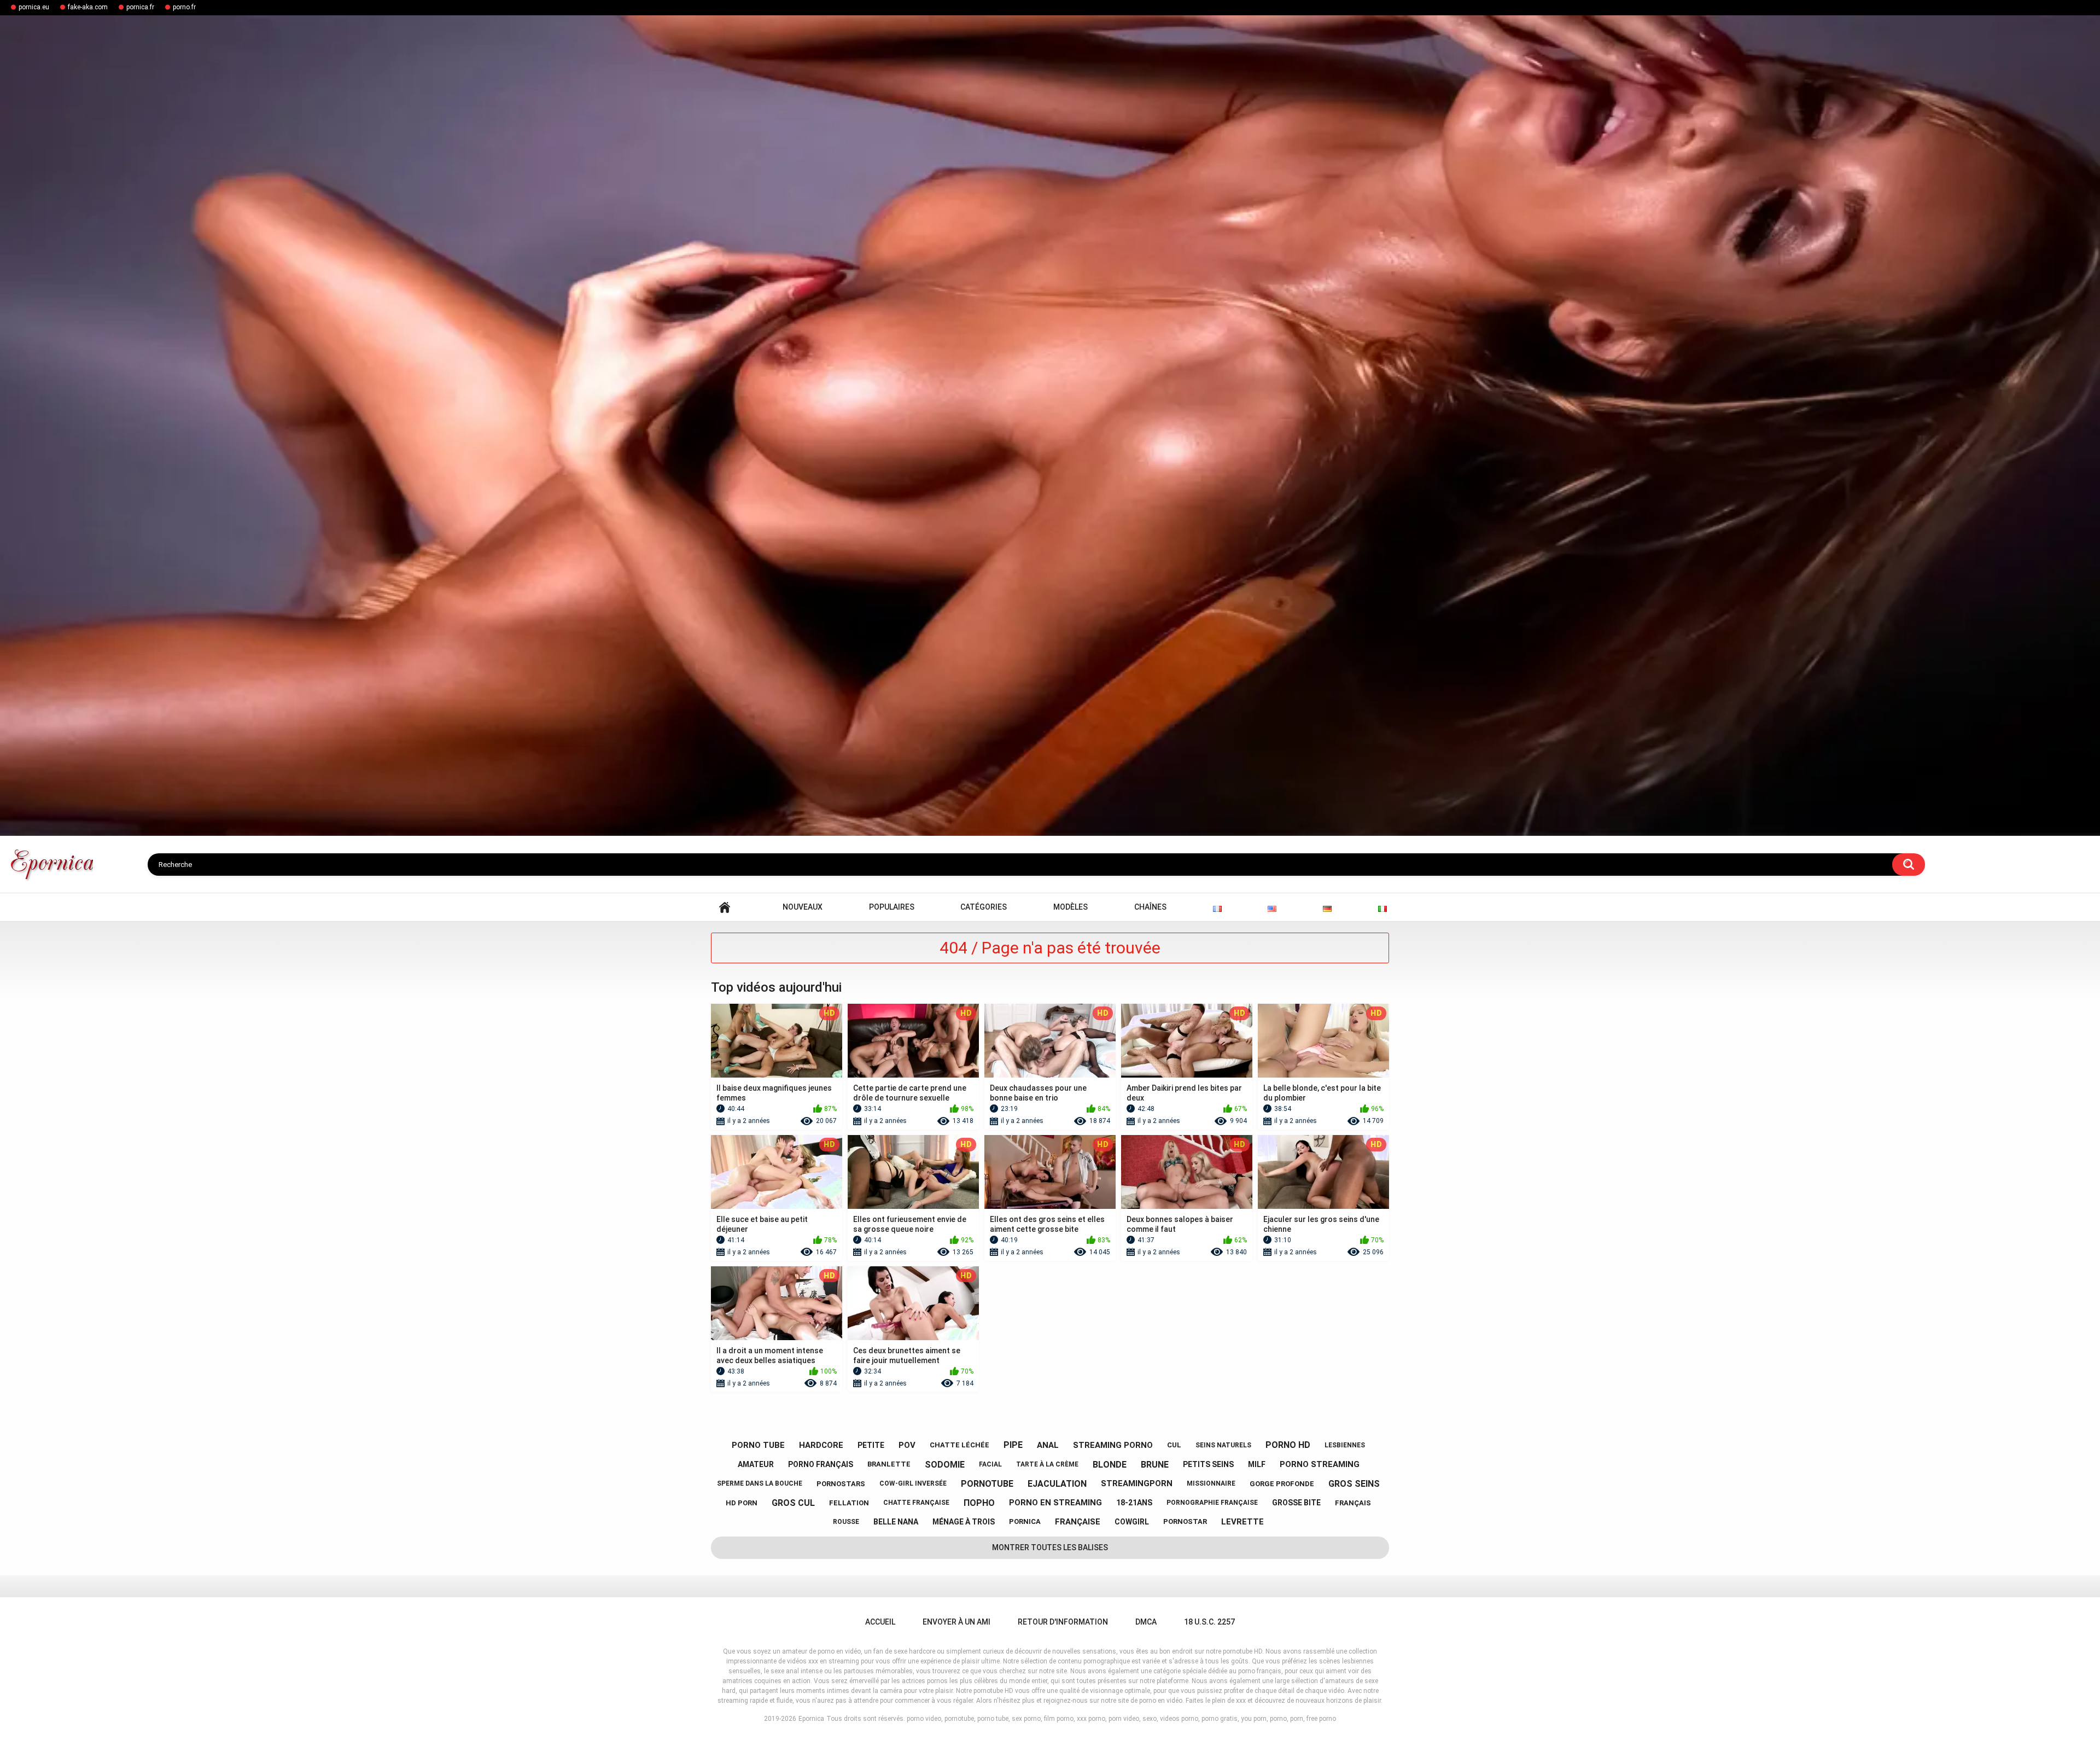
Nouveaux (803, 907)
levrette (1242, 1522)
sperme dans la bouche (760, 1483)
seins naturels (1223, 1445)
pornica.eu (34, 7)
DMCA (1146, 1622)
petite (871, 1445)
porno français (821, 1464)
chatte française (916, 1503)
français (1353, 1503)
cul (1174, 1445)
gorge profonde (1282, 1484)
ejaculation (1057, 1484)
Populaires (892, 907)
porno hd (1288, 1445)
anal (1048, 1445)
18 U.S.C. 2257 (1209, 1622)
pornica (1025, 1521)
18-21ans (1134, 1503)
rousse (846, 1522)
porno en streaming (1055, 1503)
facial (990, 1464)
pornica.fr (140, 7)
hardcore (821, 1445)
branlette (889, 1464)
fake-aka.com (88, 7)
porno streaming (1320, 1464)
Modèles (1071, 907)
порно (979, 1503)
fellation (849, 1503)
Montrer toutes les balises (1050, 1547)
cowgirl (1132, 1522)
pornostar (1185, 1521)
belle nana (896, 1522)
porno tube (758, 1445)
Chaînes (1150, 907)
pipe (1013, 1445)
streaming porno (1113, 1445)
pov (907, 1445)
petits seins (1208, 1464)
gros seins (1354, 1484)
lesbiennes (1345, 1445)
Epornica (811, 1719)
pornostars (841, 1484)
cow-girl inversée (913, 1483)
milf (1257, 1464)
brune (1155, 1465)
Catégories (984, 907)
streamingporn (1137, 1483)
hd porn (742, 1503)
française (1078, 1522)
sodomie (945, 1465)
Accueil (725, 907)
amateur (756, 1464)
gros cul (793, 1503)
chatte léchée (959, 1445)
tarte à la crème (1047, 1464)
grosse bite (1296, 1503)
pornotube (987, 1484)
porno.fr (184, 7)
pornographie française (1212, 1503)
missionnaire (1211, 1483)
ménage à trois (964, 1522)
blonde (1110, 1465)
